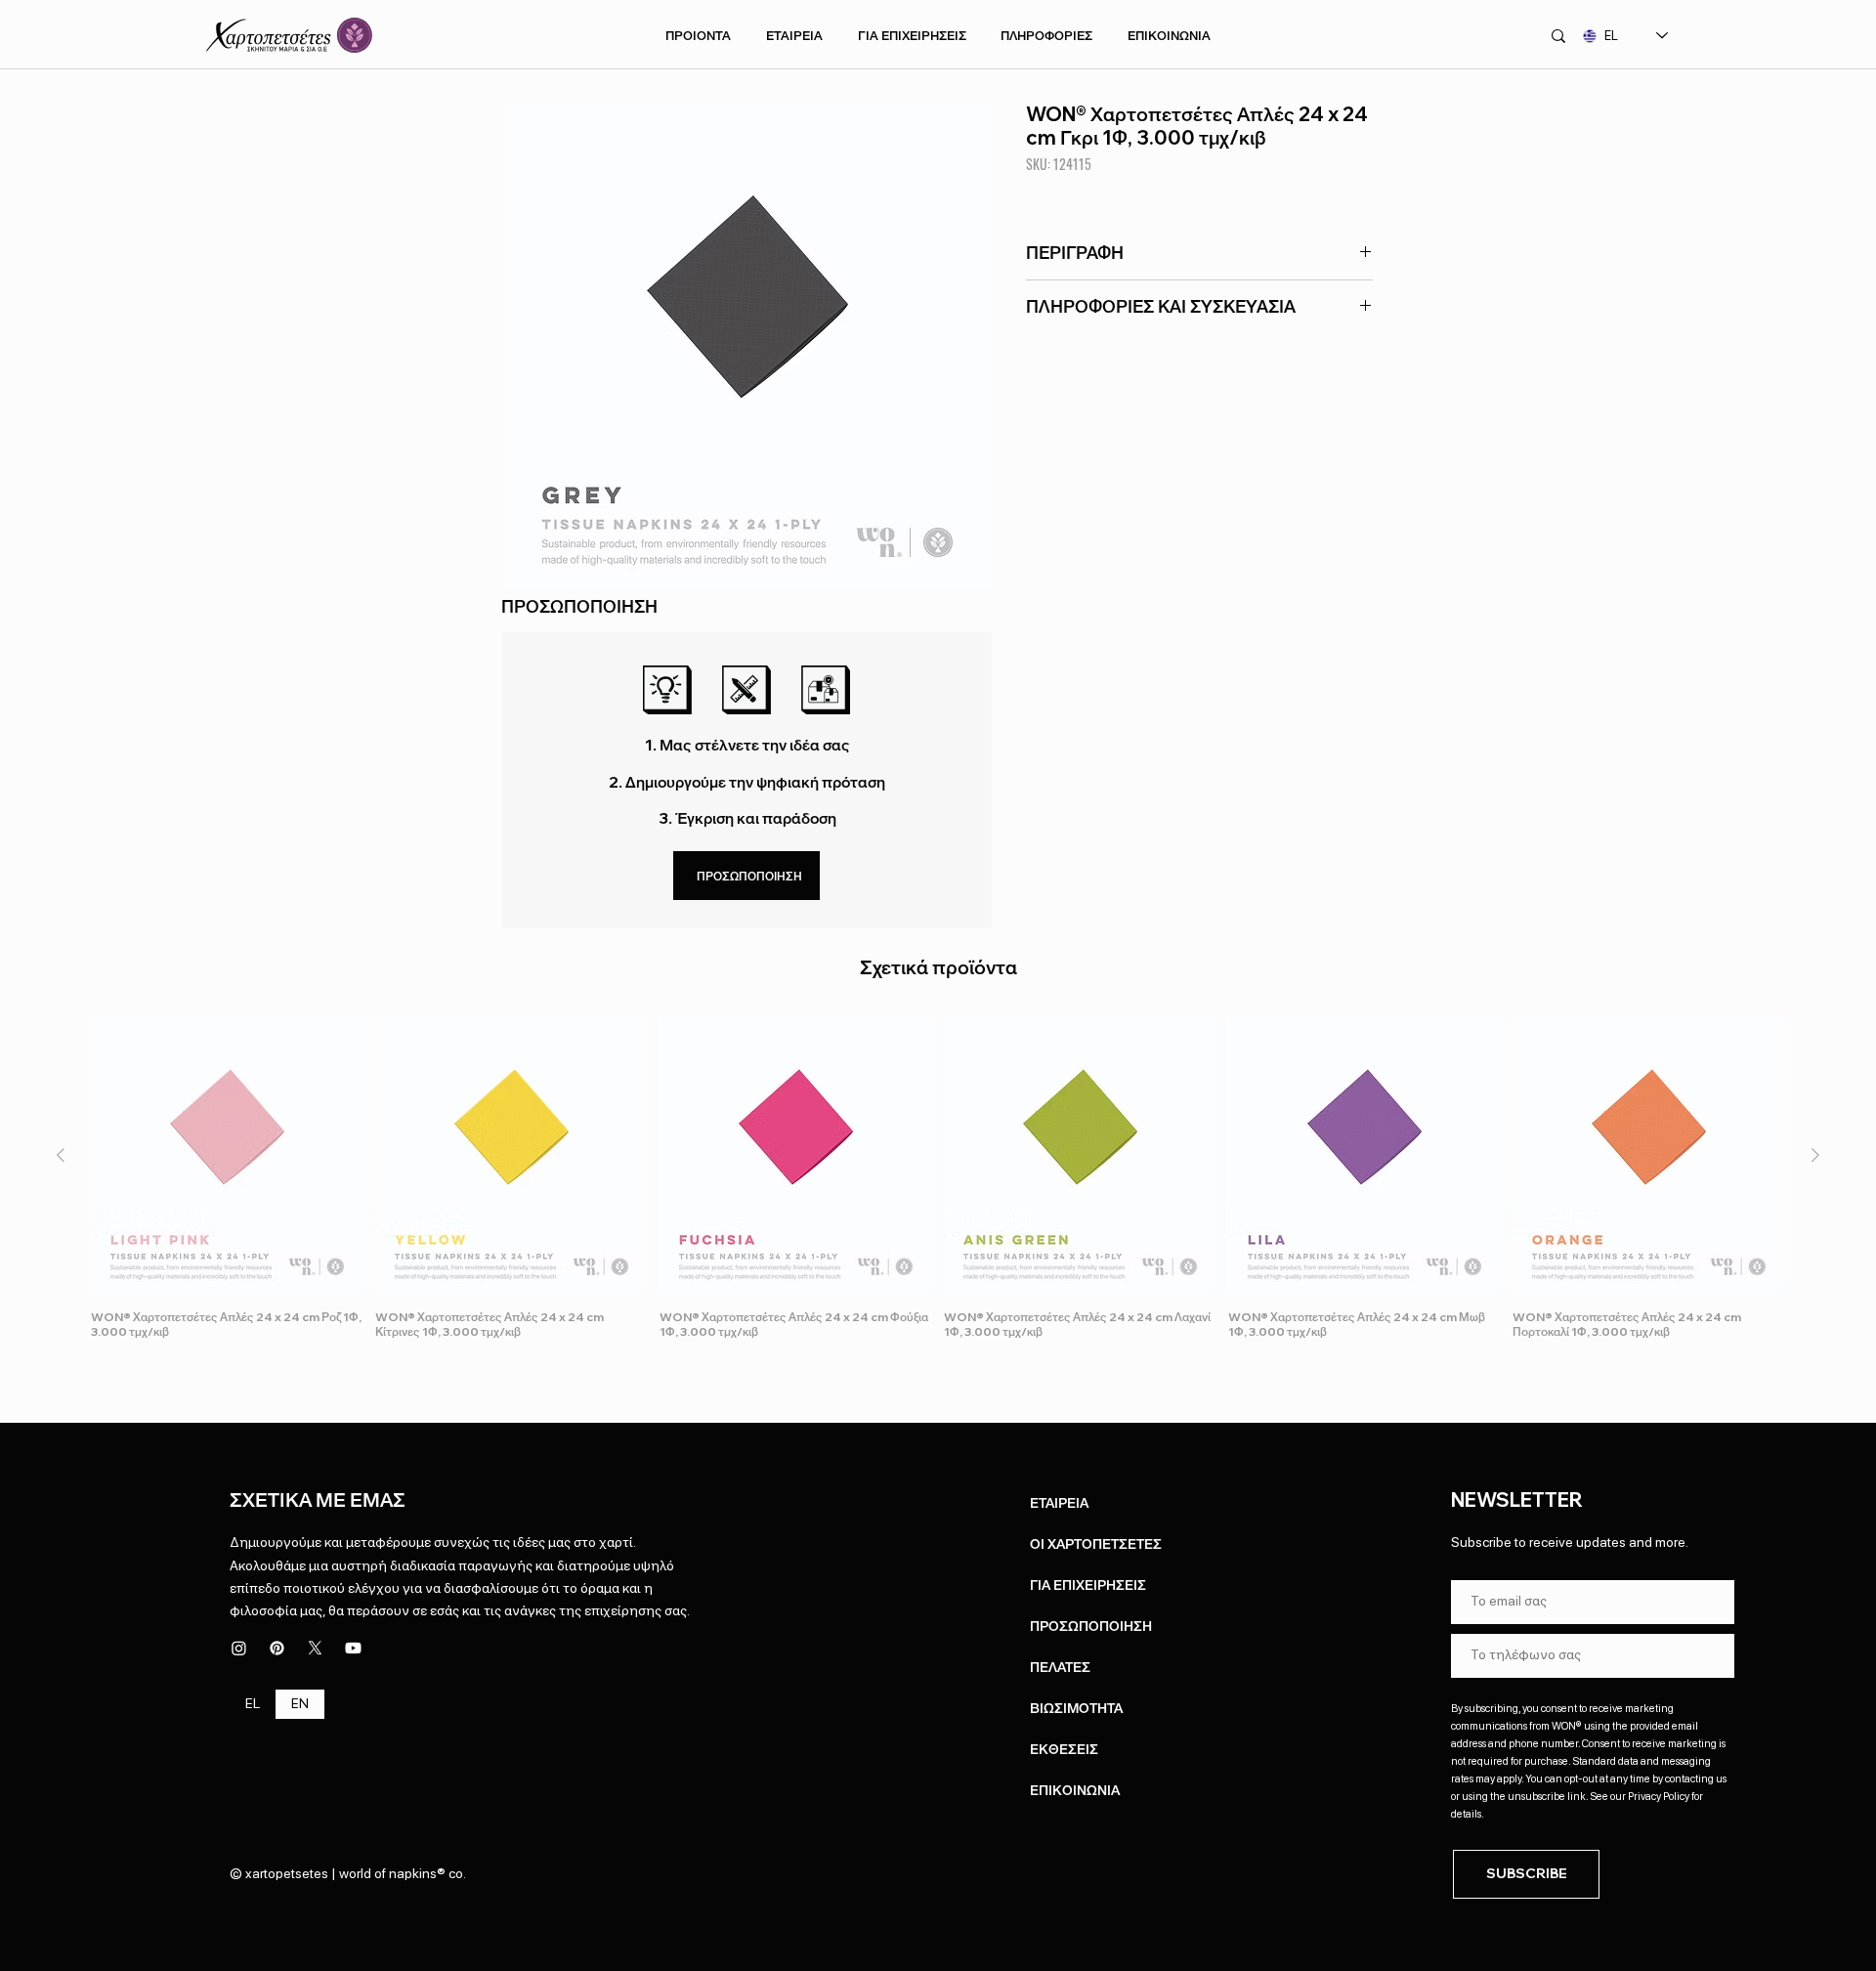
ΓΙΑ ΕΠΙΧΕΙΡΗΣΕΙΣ (1088, 1585)
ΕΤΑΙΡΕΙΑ (1059, 1503)
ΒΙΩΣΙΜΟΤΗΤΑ (1076, 1708)
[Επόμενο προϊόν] (1815, 1155)
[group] (938, 1179)
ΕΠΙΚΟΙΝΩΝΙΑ (1075, 1790)
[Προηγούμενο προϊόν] (61, 1155)
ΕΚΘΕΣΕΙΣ (1064, 1749)
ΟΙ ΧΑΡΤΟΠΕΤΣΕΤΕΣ (1096, 1544)
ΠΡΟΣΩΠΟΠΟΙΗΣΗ (1091, 1626)
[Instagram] (239, 1648)
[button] (698, 35)
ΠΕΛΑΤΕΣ (1060, 1667)
